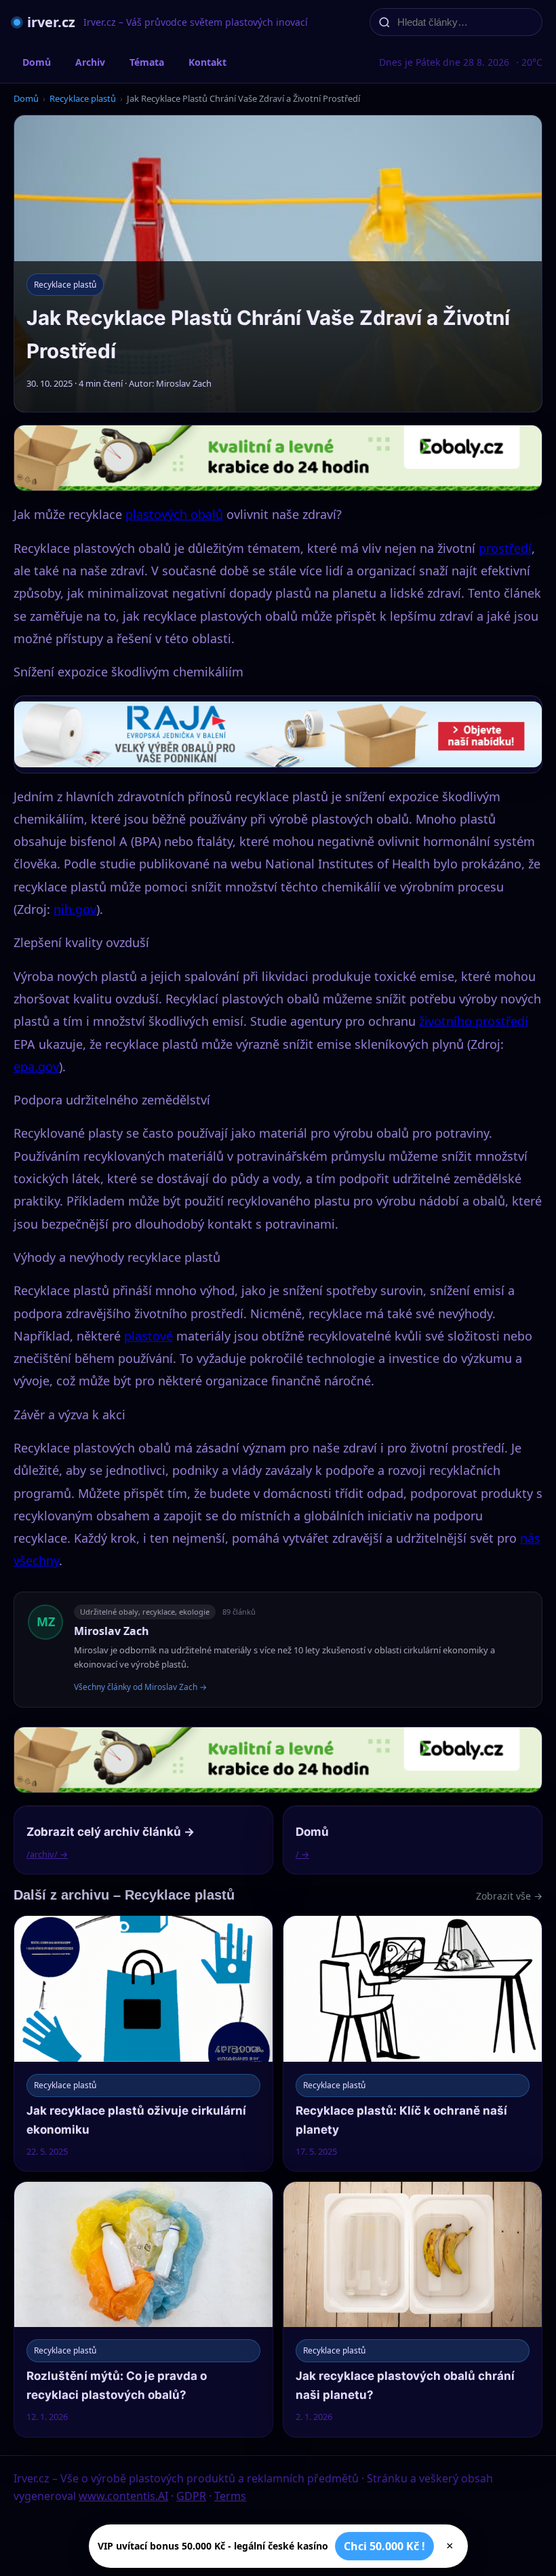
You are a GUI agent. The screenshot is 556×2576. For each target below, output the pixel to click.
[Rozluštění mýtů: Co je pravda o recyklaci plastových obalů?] (143, 2309)
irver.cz (51, 22)
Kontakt (207, 62)
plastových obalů (174, 514)
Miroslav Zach (112, 1631)
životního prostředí (474, 1021)
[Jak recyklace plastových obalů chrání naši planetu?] (413, 2309)
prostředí (505, 548)
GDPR (191, 2496)
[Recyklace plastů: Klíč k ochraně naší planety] (413, 2043)
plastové (148, 1336)
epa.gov (36, 1066)
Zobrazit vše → (509, 1896)
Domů (37, 62)
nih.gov (75, 909)
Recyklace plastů (83, 98)
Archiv (90, 62)
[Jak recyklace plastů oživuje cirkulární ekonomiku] (143, 2043)
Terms (230, 2496)
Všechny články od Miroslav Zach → (140, 1687)
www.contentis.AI (123, 2496)
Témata (147, 62)
